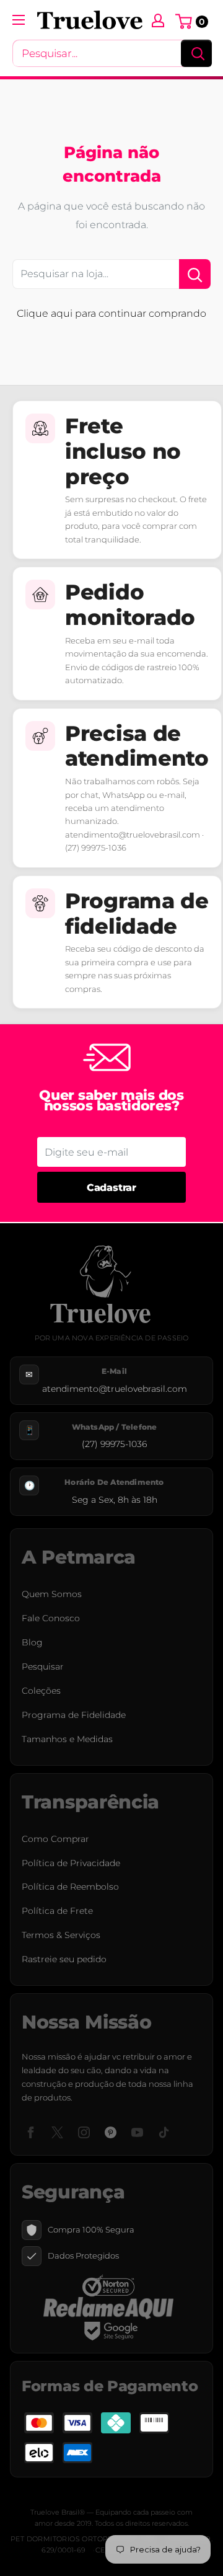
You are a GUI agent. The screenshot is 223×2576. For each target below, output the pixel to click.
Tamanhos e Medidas (67, 1739)
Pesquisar (43, 1666)
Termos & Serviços (61, 1935)
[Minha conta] (158, 20)
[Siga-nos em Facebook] (31, 2132)
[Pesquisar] (196, 53)
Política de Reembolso (70, 1887)
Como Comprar (55, 1839)
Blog (32, 1642)
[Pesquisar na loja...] (195, 274)
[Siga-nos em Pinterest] (111, 2132)
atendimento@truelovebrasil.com (115, 1389)
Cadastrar (111, 1188)
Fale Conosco (51, 1618)
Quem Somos (52, 1594)
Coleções (41, 1691)
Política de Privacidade (71, 1863)
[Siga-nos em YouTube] (137, 2132)
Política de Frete (57, 1911)
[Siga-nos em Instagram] (84, 2132)
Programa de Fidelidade (74, 1715)
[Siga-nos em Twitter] (57, 2132)
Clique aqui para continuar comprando (111, 313)
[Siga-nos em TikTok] (164, 2132)
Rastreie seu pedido (64, 1959)
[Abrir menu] (19, 20)
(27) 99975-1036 (114, 1444)
